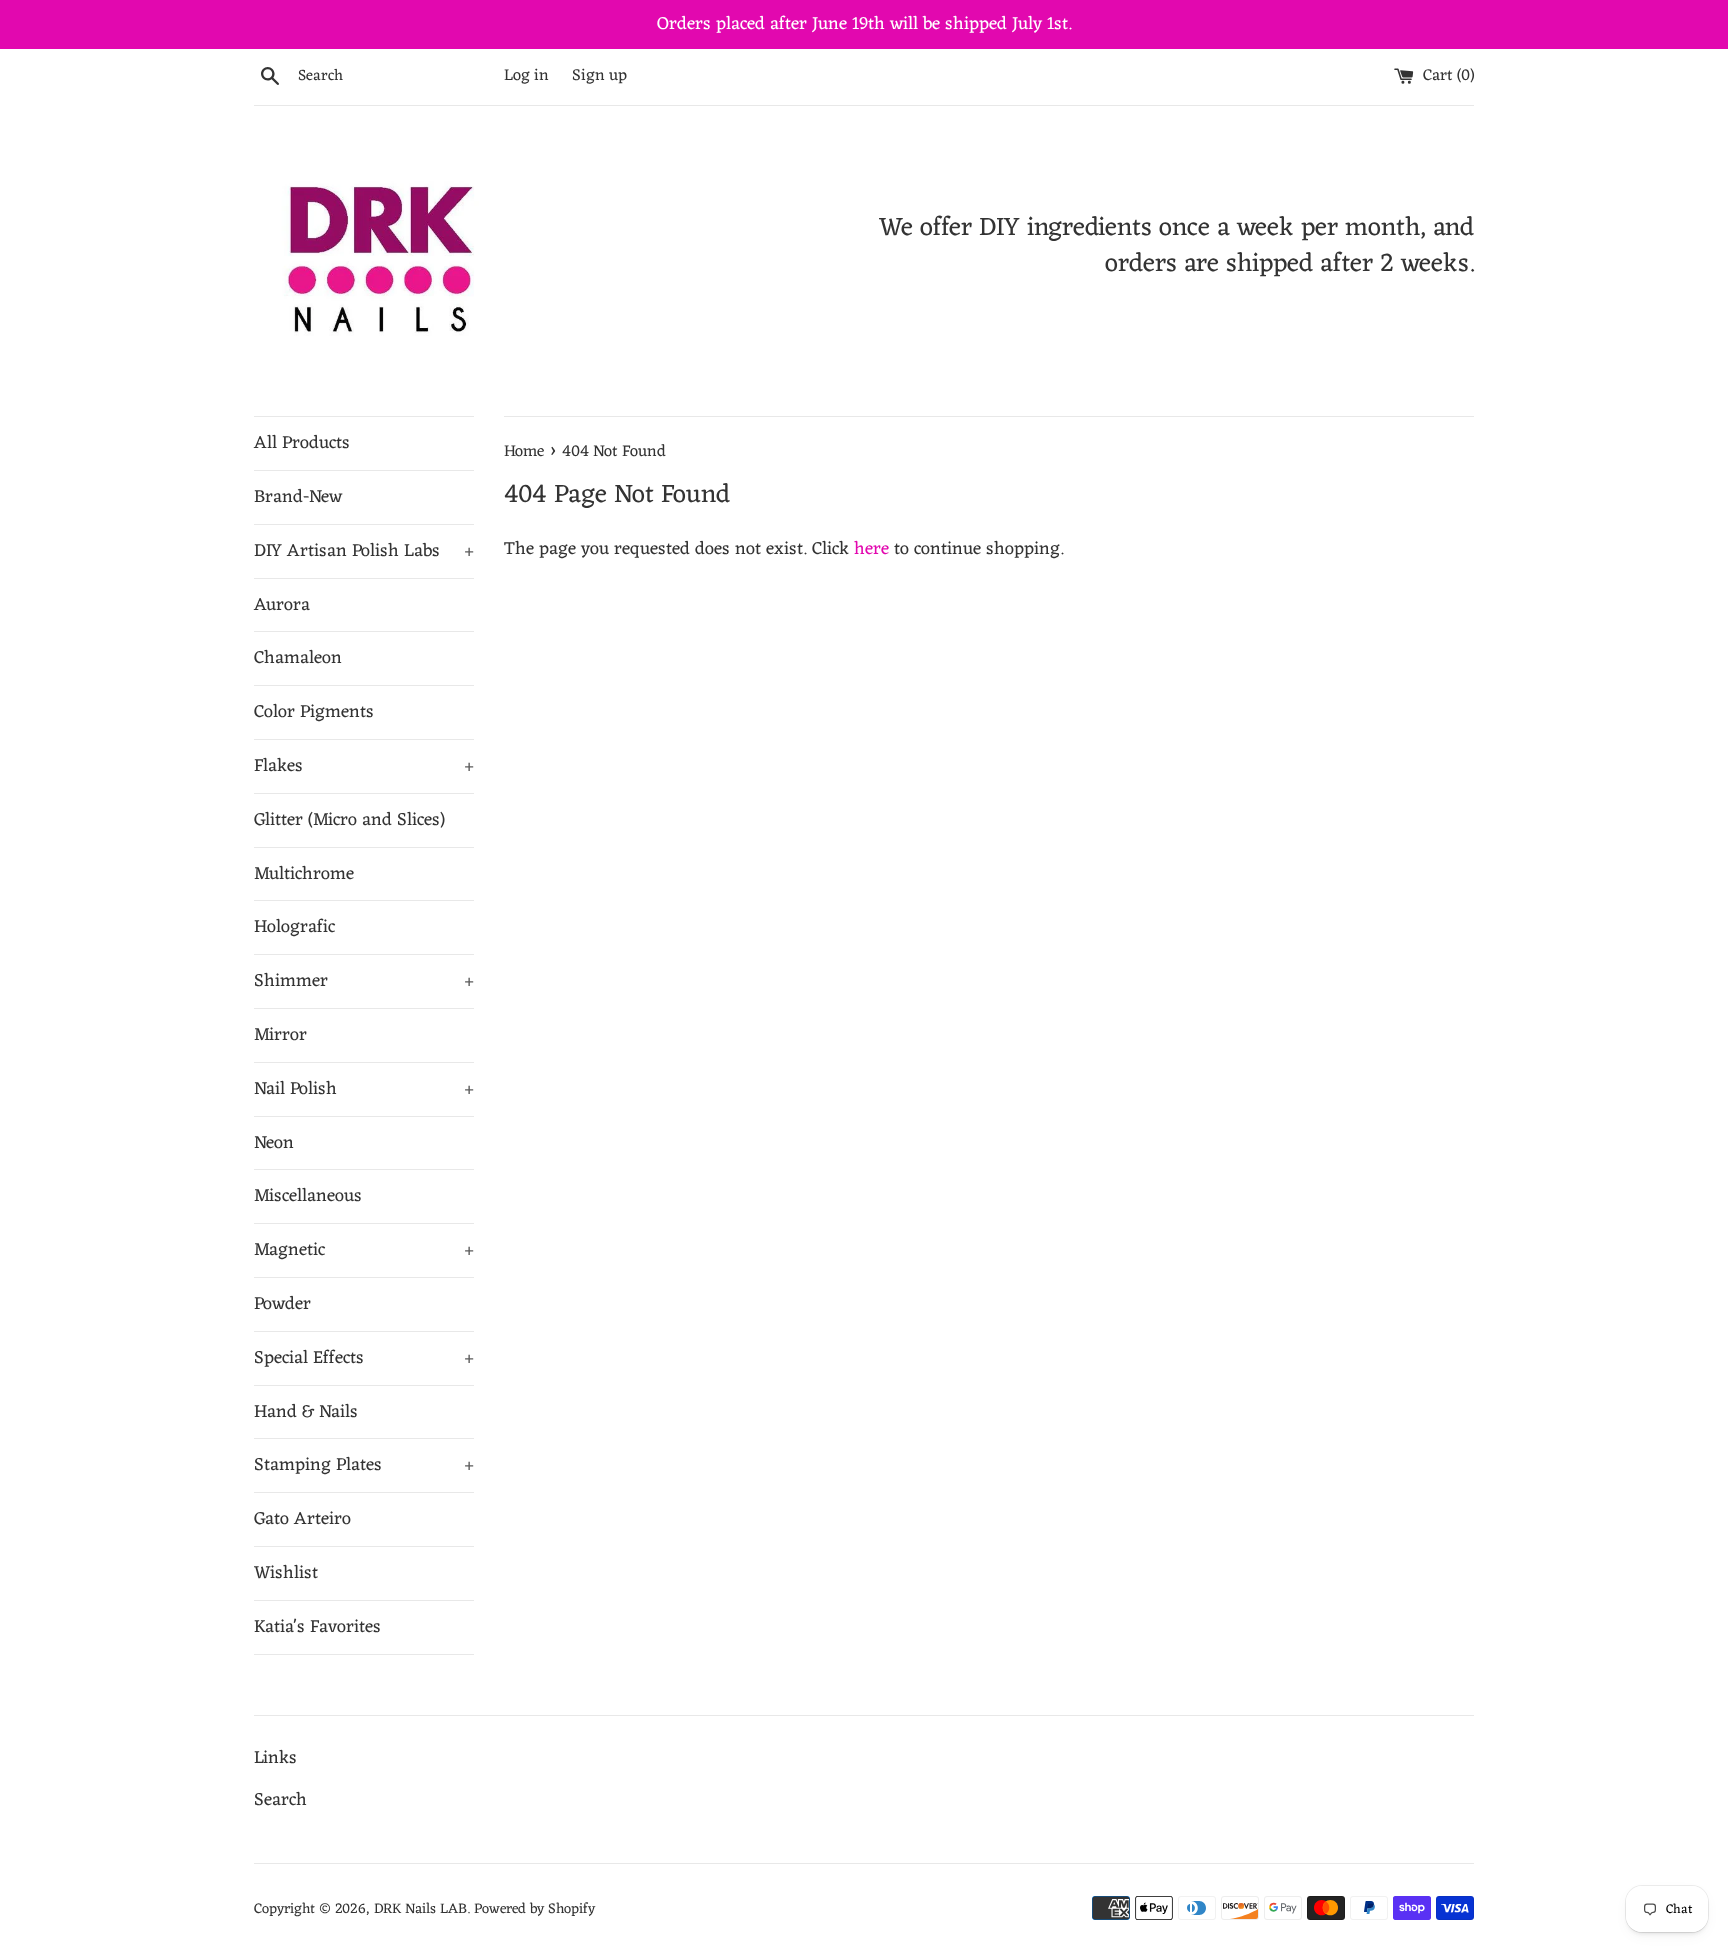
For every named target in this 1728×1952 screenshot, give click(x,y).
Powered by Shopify (534, 1909)
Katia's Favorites (317, 1627)
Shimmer (364, 981)
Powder (282, 1304)
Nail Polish (364, 1089)
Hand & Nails (306, 1412)
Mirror (280, 1035)
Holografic (294, 927)
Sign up (599, 75)
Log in (526, 75)
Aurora (282, 605)
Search (280, 1800)
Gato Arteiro (302, 1519)
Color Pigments (314, 712)
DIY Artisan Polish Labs (364, 551)
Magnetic (364, 1250)
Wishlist (286, 1573)
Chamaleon (298, 658)
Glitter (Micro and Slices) (349, 820)
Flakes (364, 766)
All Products (302, 443)
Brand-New (298, 497)
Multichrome (304, 874)
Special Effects (364, 1358)
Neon (274, 1143)
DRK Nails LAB (420, 1909)
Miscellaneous (308, 1196)
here (871, 549)
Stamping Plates (364, 1465)
